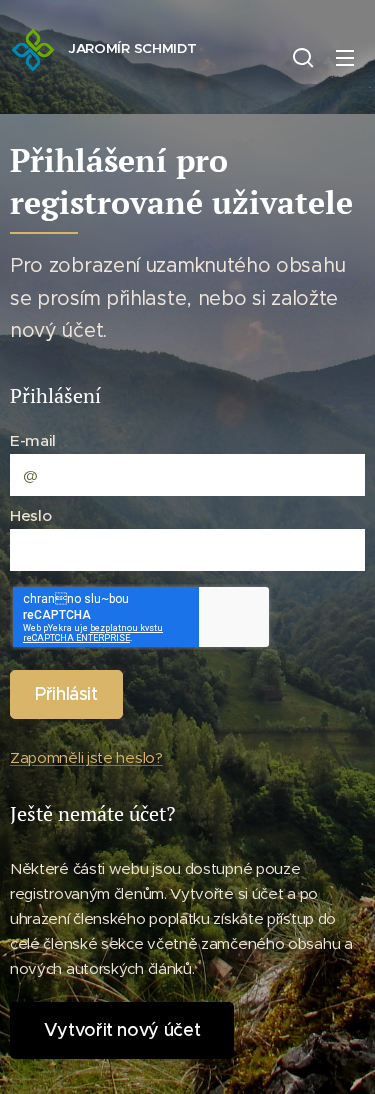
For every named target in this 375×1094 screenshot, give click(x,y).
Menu (345, 57)
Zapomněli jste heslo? (86, 757)
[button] (303, 57)
